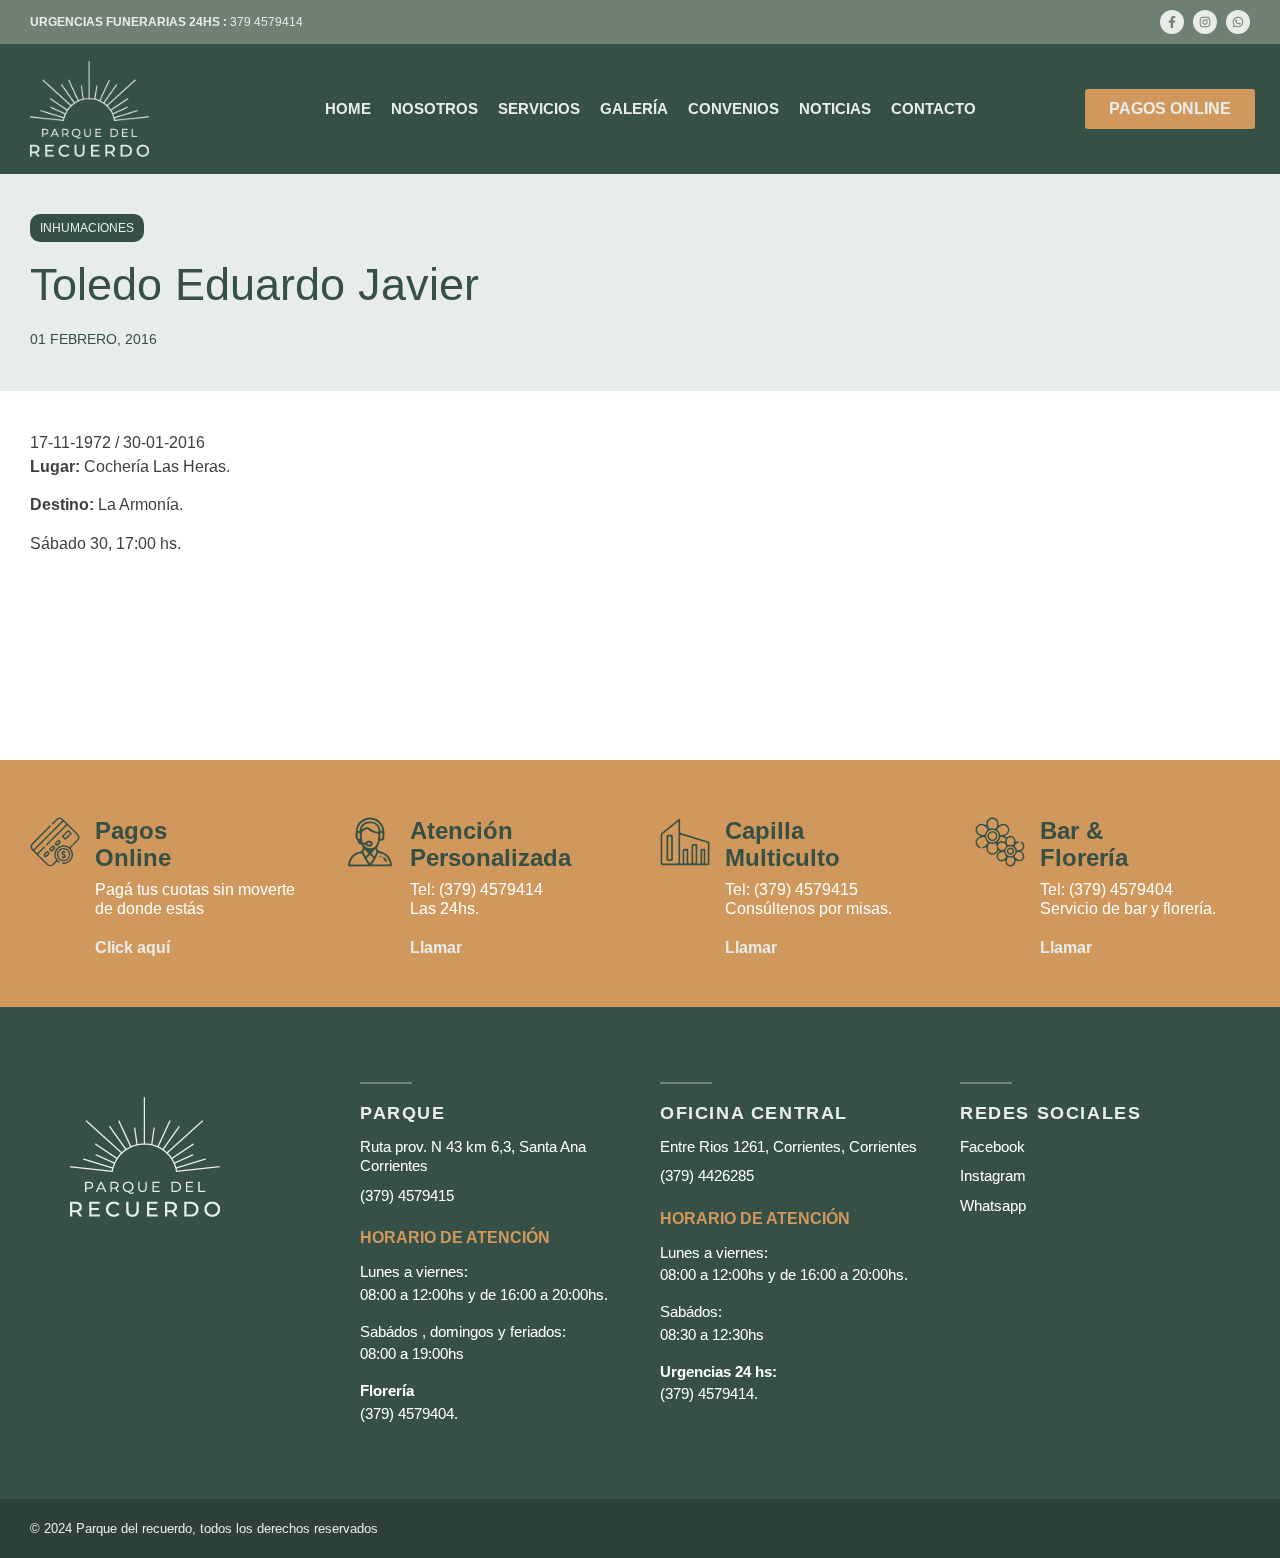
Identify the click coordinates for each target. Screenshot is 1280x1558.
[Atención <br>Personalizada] (370, 842)
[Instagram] (1205, 22)
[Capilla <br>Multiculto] (685, 842)
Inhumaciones (87, 228)
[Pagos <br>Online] (55, 842)
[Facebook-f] (1172, 22)
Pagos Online (133, 843)
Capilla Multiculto (782, 843)
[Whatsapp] (1238, 22)
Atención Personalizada (490, 843)
